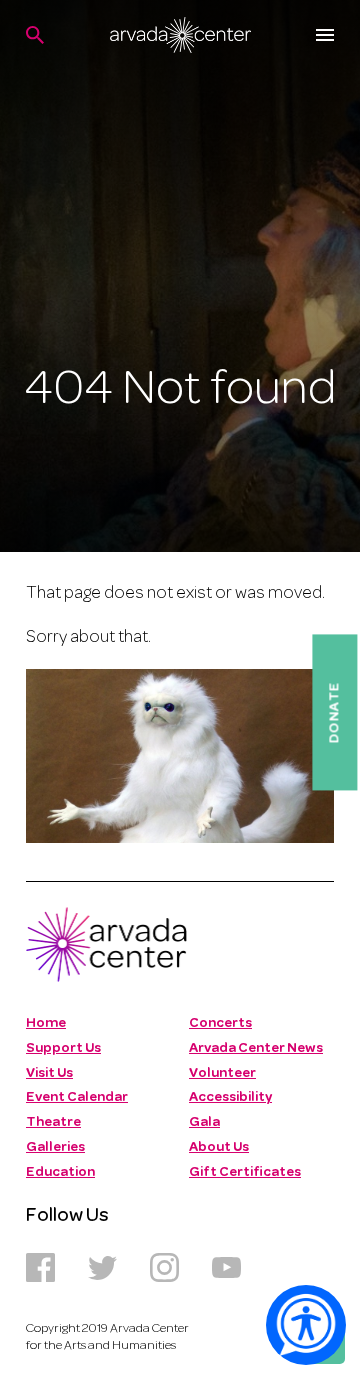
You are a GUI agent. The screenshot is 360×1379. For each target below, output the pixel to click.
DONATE (334, 712)
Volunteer (222, 1073)
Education (60, 1172)
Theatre (53, 1122)
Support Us (63, 1048)
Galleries (55, 1147)
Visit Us (49, 1073)
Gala (204, 1122)
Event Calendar (77, 1097)
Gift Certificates (245, 1172)
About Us (219, 1147)
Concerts (220, 1023)
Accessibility (230, 1097)
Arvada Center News (256, 1048)
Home (46, 1023)
